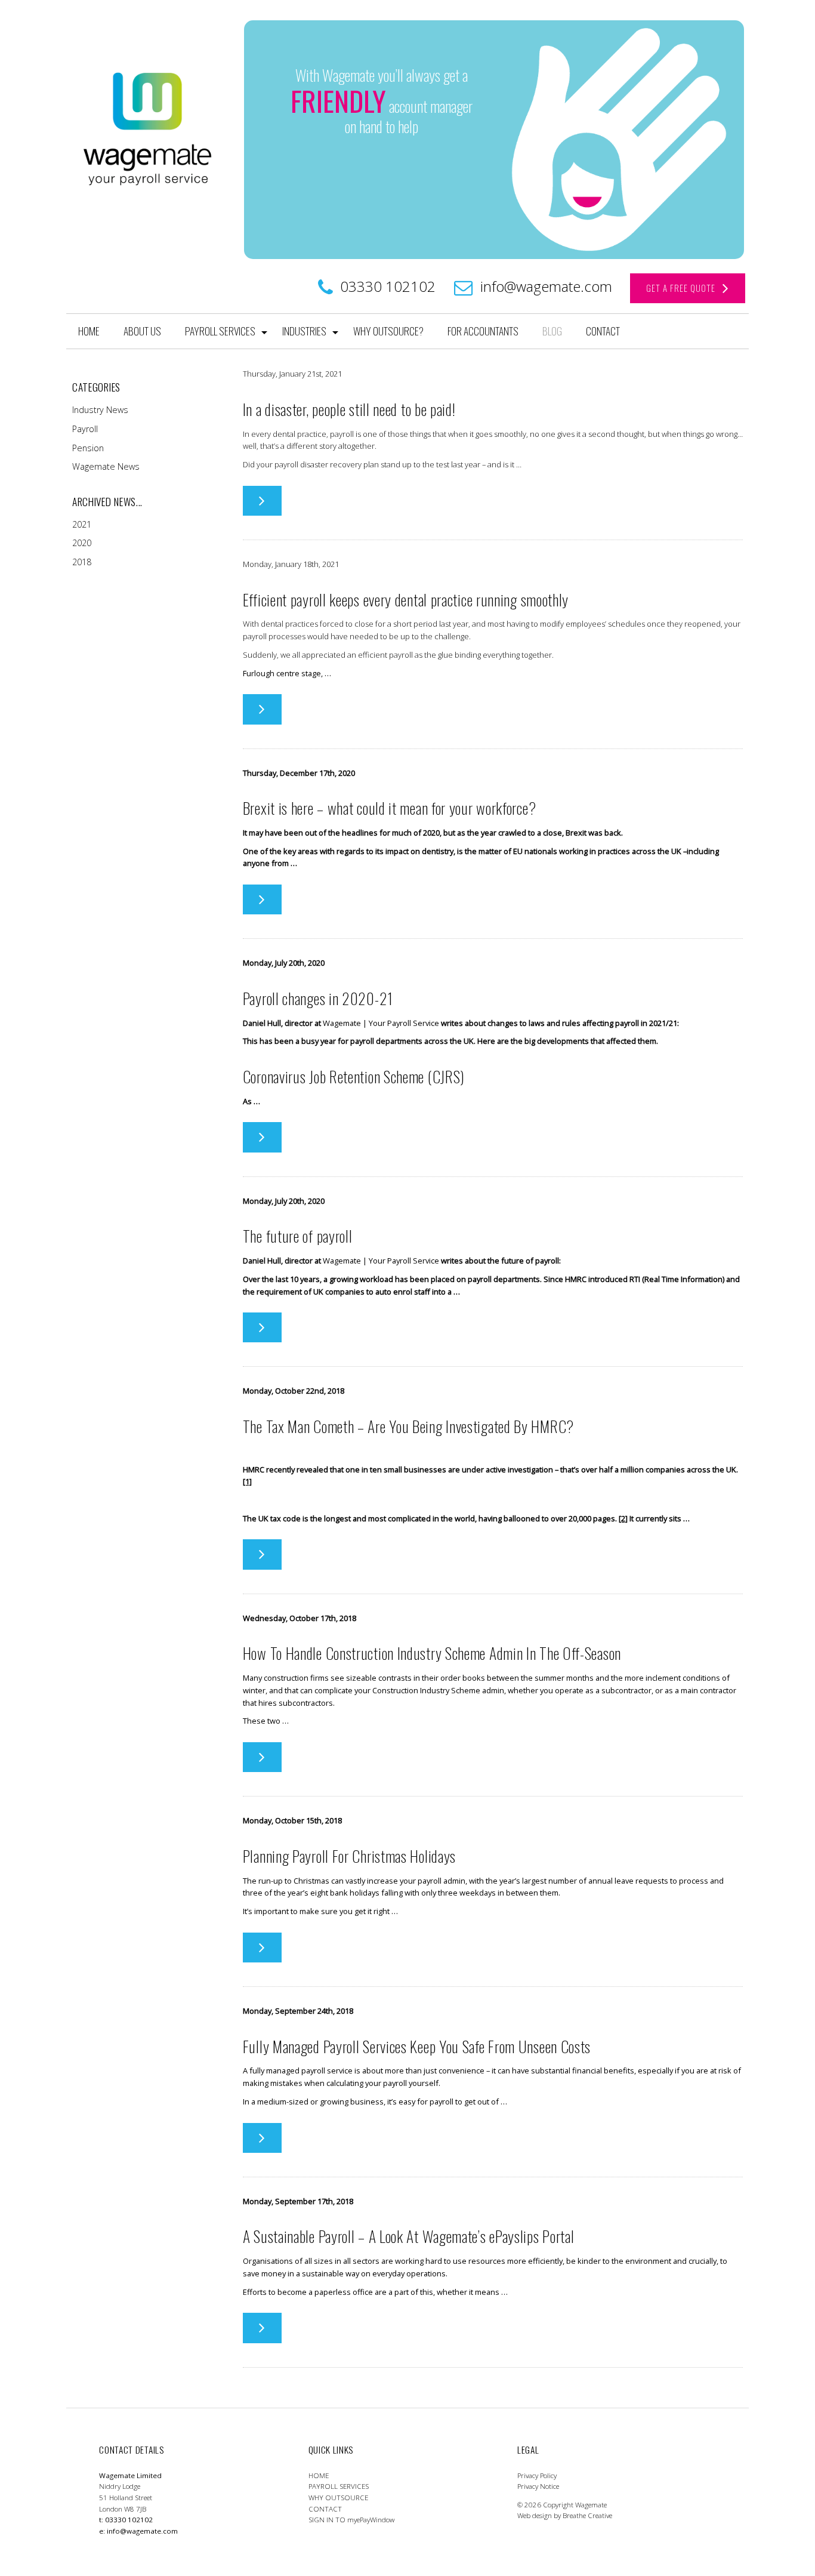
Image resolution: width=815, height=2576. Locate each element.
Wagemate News (106, 466)
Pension (88, 448)
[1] (247, 1481)
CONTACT (603, 331)
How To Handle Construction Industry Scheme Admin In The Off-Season (432, 1653)
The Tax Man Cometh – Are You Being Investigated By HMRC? (408, 1426)
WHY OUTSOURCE (338, 2498)
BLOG (552, 331)
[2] (623, 1518)
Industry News (100, 410)
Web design (535, 2516)
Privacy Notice (538, 2487)
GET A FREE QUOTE (684, 288)
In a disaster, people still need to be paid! (349, 409)
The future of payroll (298, 1235)
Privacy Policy (537, 2475)
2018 (82, 562)
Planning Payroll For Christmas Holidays (349, 1856)
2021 (82, 524)
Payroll (85, 429)
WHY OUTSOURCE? (388, 331)
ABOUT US (142, 331)
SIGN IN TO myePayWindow (351, 2520)
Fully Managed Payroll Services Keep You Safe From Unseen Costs (417, 2046)
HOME (89, 331)
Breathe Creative (587, 2516)
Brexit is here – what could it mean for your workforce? (390, 808)
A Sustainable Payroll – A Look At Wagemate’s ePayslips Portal (409, 2236)
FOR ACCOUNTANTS (483, 331)
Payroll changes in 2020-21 (318, 998)
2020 (82, 543)
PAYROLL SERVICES (220, 331)
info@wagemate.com (546, 286)
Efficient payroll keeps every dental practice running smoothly (406, 599)
